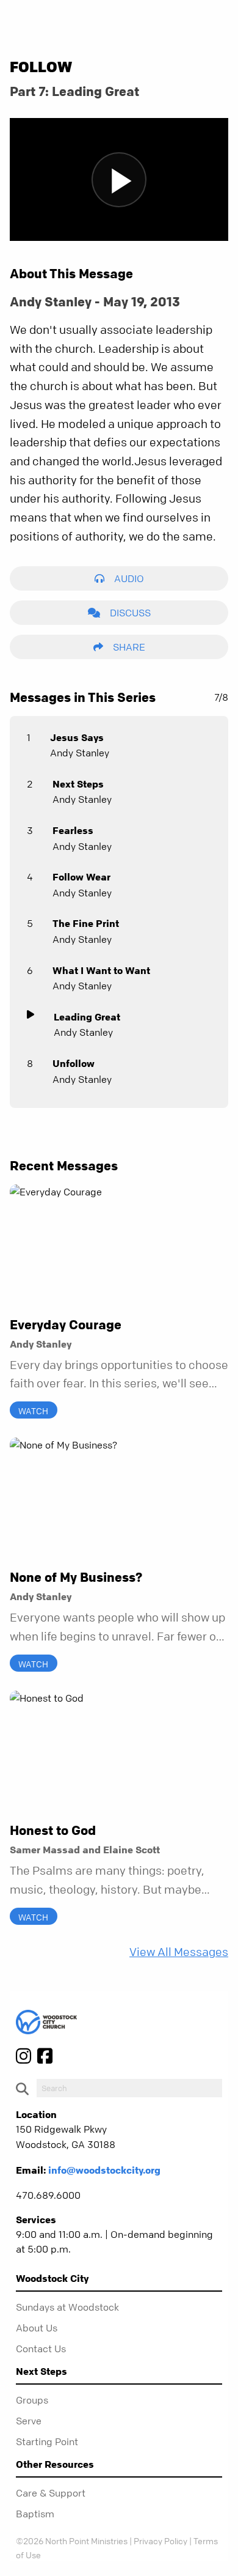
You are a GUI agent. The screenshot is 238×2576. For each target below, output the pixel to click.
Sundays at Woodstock (67, 2307)
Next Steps (78, 784)
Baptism (35, 2514)
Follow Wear (81, 877)
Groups (32, 2400)
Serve (29, 2421)
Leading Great (87, 1017)
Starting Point (47, 2441)
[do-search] (129, 2088)
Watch (33, 1411)
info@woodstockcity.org (104, 2170)
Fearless (73, 830)
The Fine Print (86, 923)
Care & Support (51, 2493)
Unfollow (74, 1063)
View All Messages (179, 1952)
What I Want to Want (101, 970)
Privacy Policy (160, 2541)
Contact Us (41, 2349)
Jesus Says (77, 737)
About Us (37, 2328)
